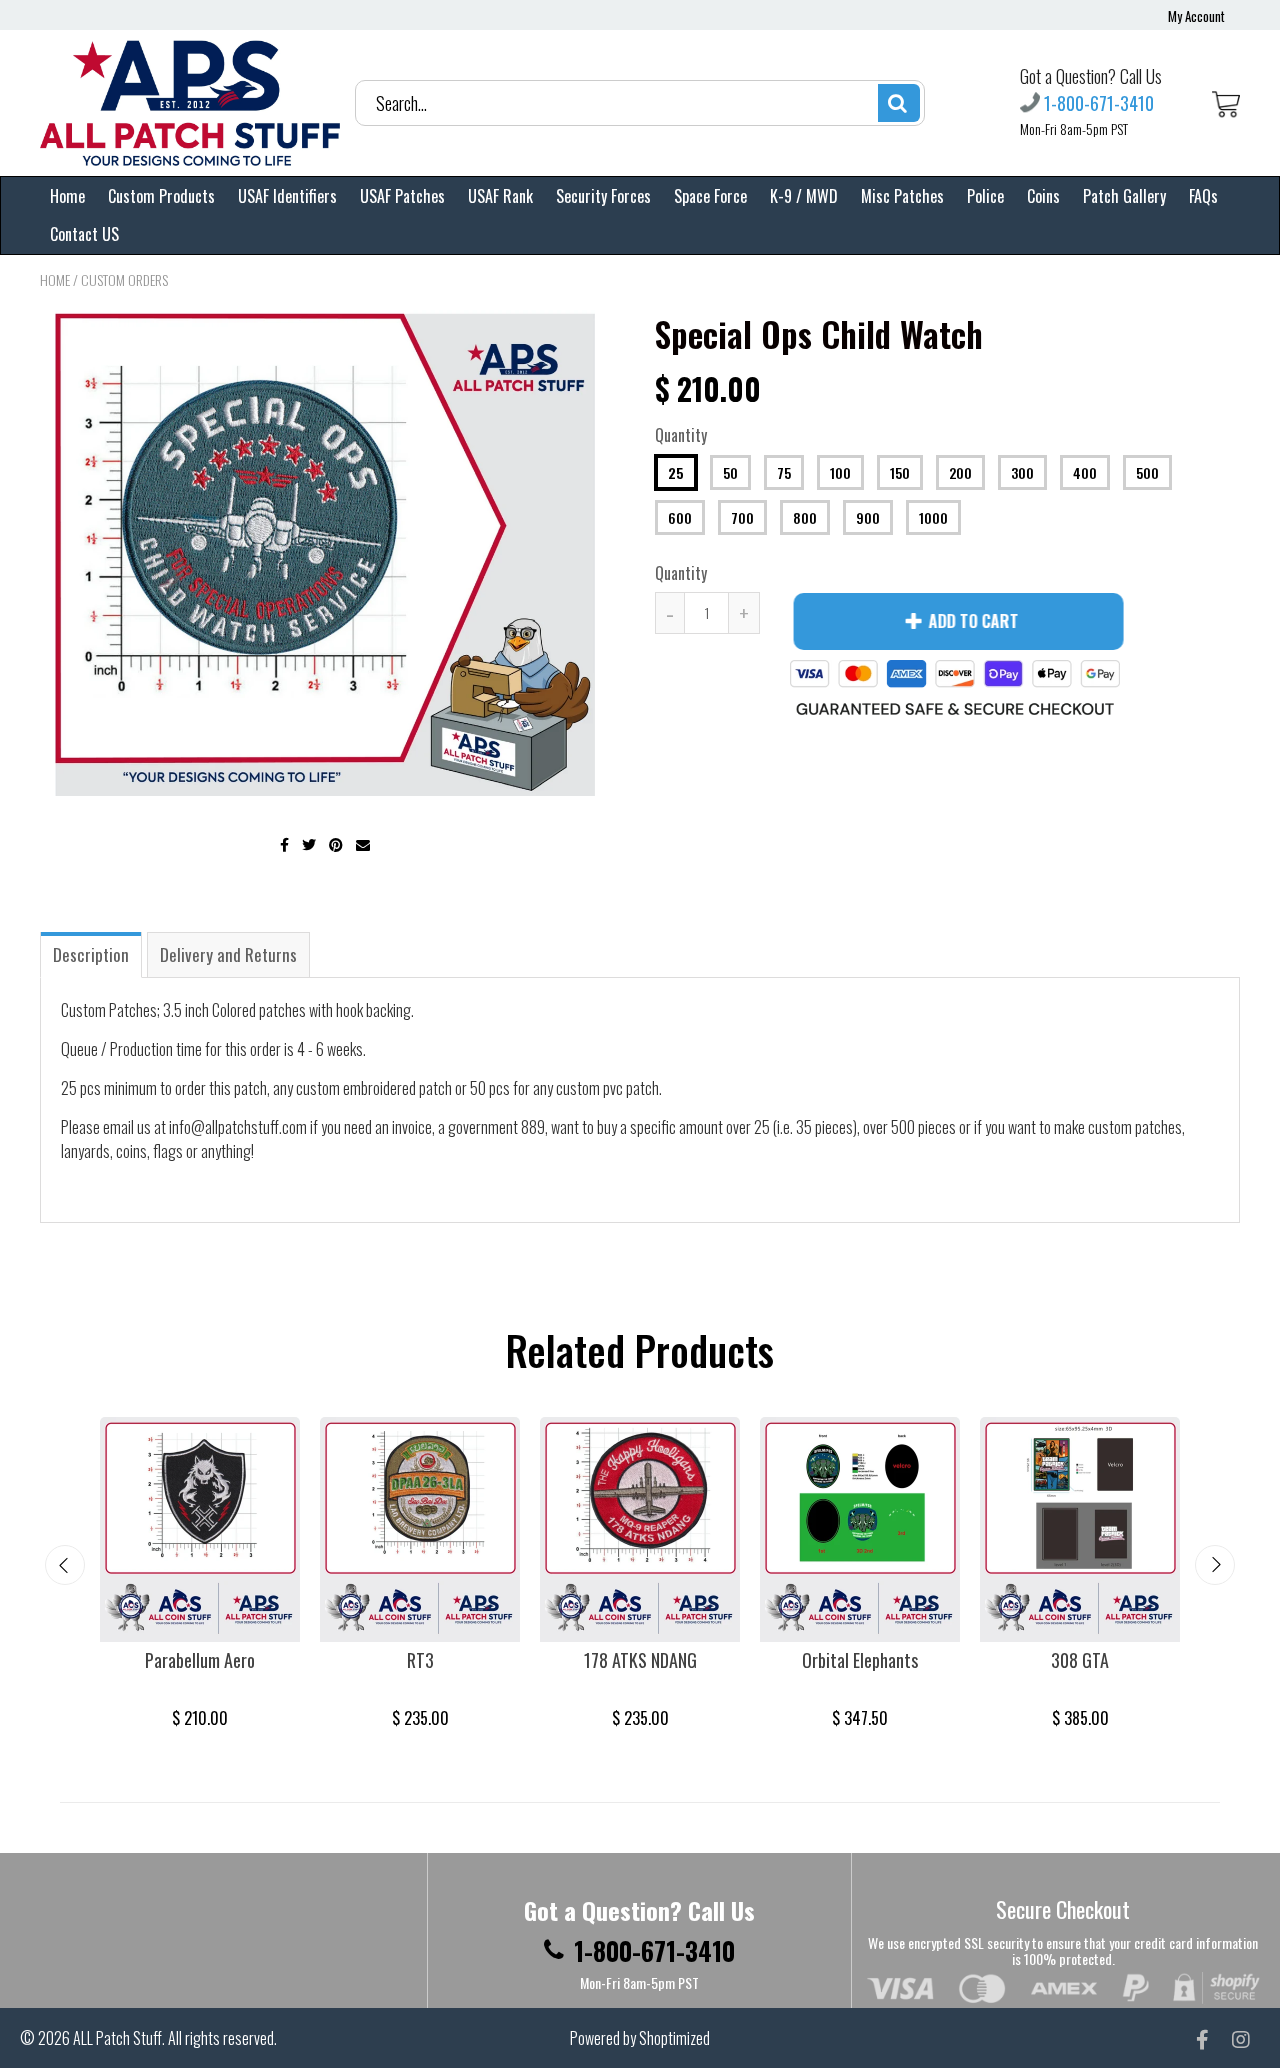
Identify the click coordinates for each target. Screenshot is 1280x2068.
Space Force (710, 196)
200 (960, 472)
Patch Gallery (1124, 196)
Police (985, 196)
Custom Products (161, 196)
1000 (933, 517)
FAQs (1203, 196)
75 (784, 472)
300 (1022, 472)
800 (805, 517)
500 (1147, 472)
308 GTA (1080, 1660)
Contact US (84, 234)
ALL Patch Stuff (117, 2038)
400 (1085, 472)
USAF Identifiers (287, 196)
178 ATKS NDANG (640, 1660)
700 (742, 517)
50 (730, 472)
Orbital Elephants (860, 1660)
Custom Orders (124, 279)
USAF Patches (402, 196)
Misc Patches (902, 196)
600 (680, 517)
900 (868, 517)
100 (840, 472)
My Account (1196, 16)
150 (900, 472)
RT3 (420, 1660)
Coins (1043, 196)
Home (67, 196)
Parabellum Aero (200, 1660)
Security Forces (603, 196)
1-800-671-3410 (1099, 103)
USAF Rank (500, 196)
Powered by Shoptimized (640, 2038)
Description (91, 954)
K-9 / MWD (804, 196)
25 (676, 472)
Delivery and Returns (228, 954)
